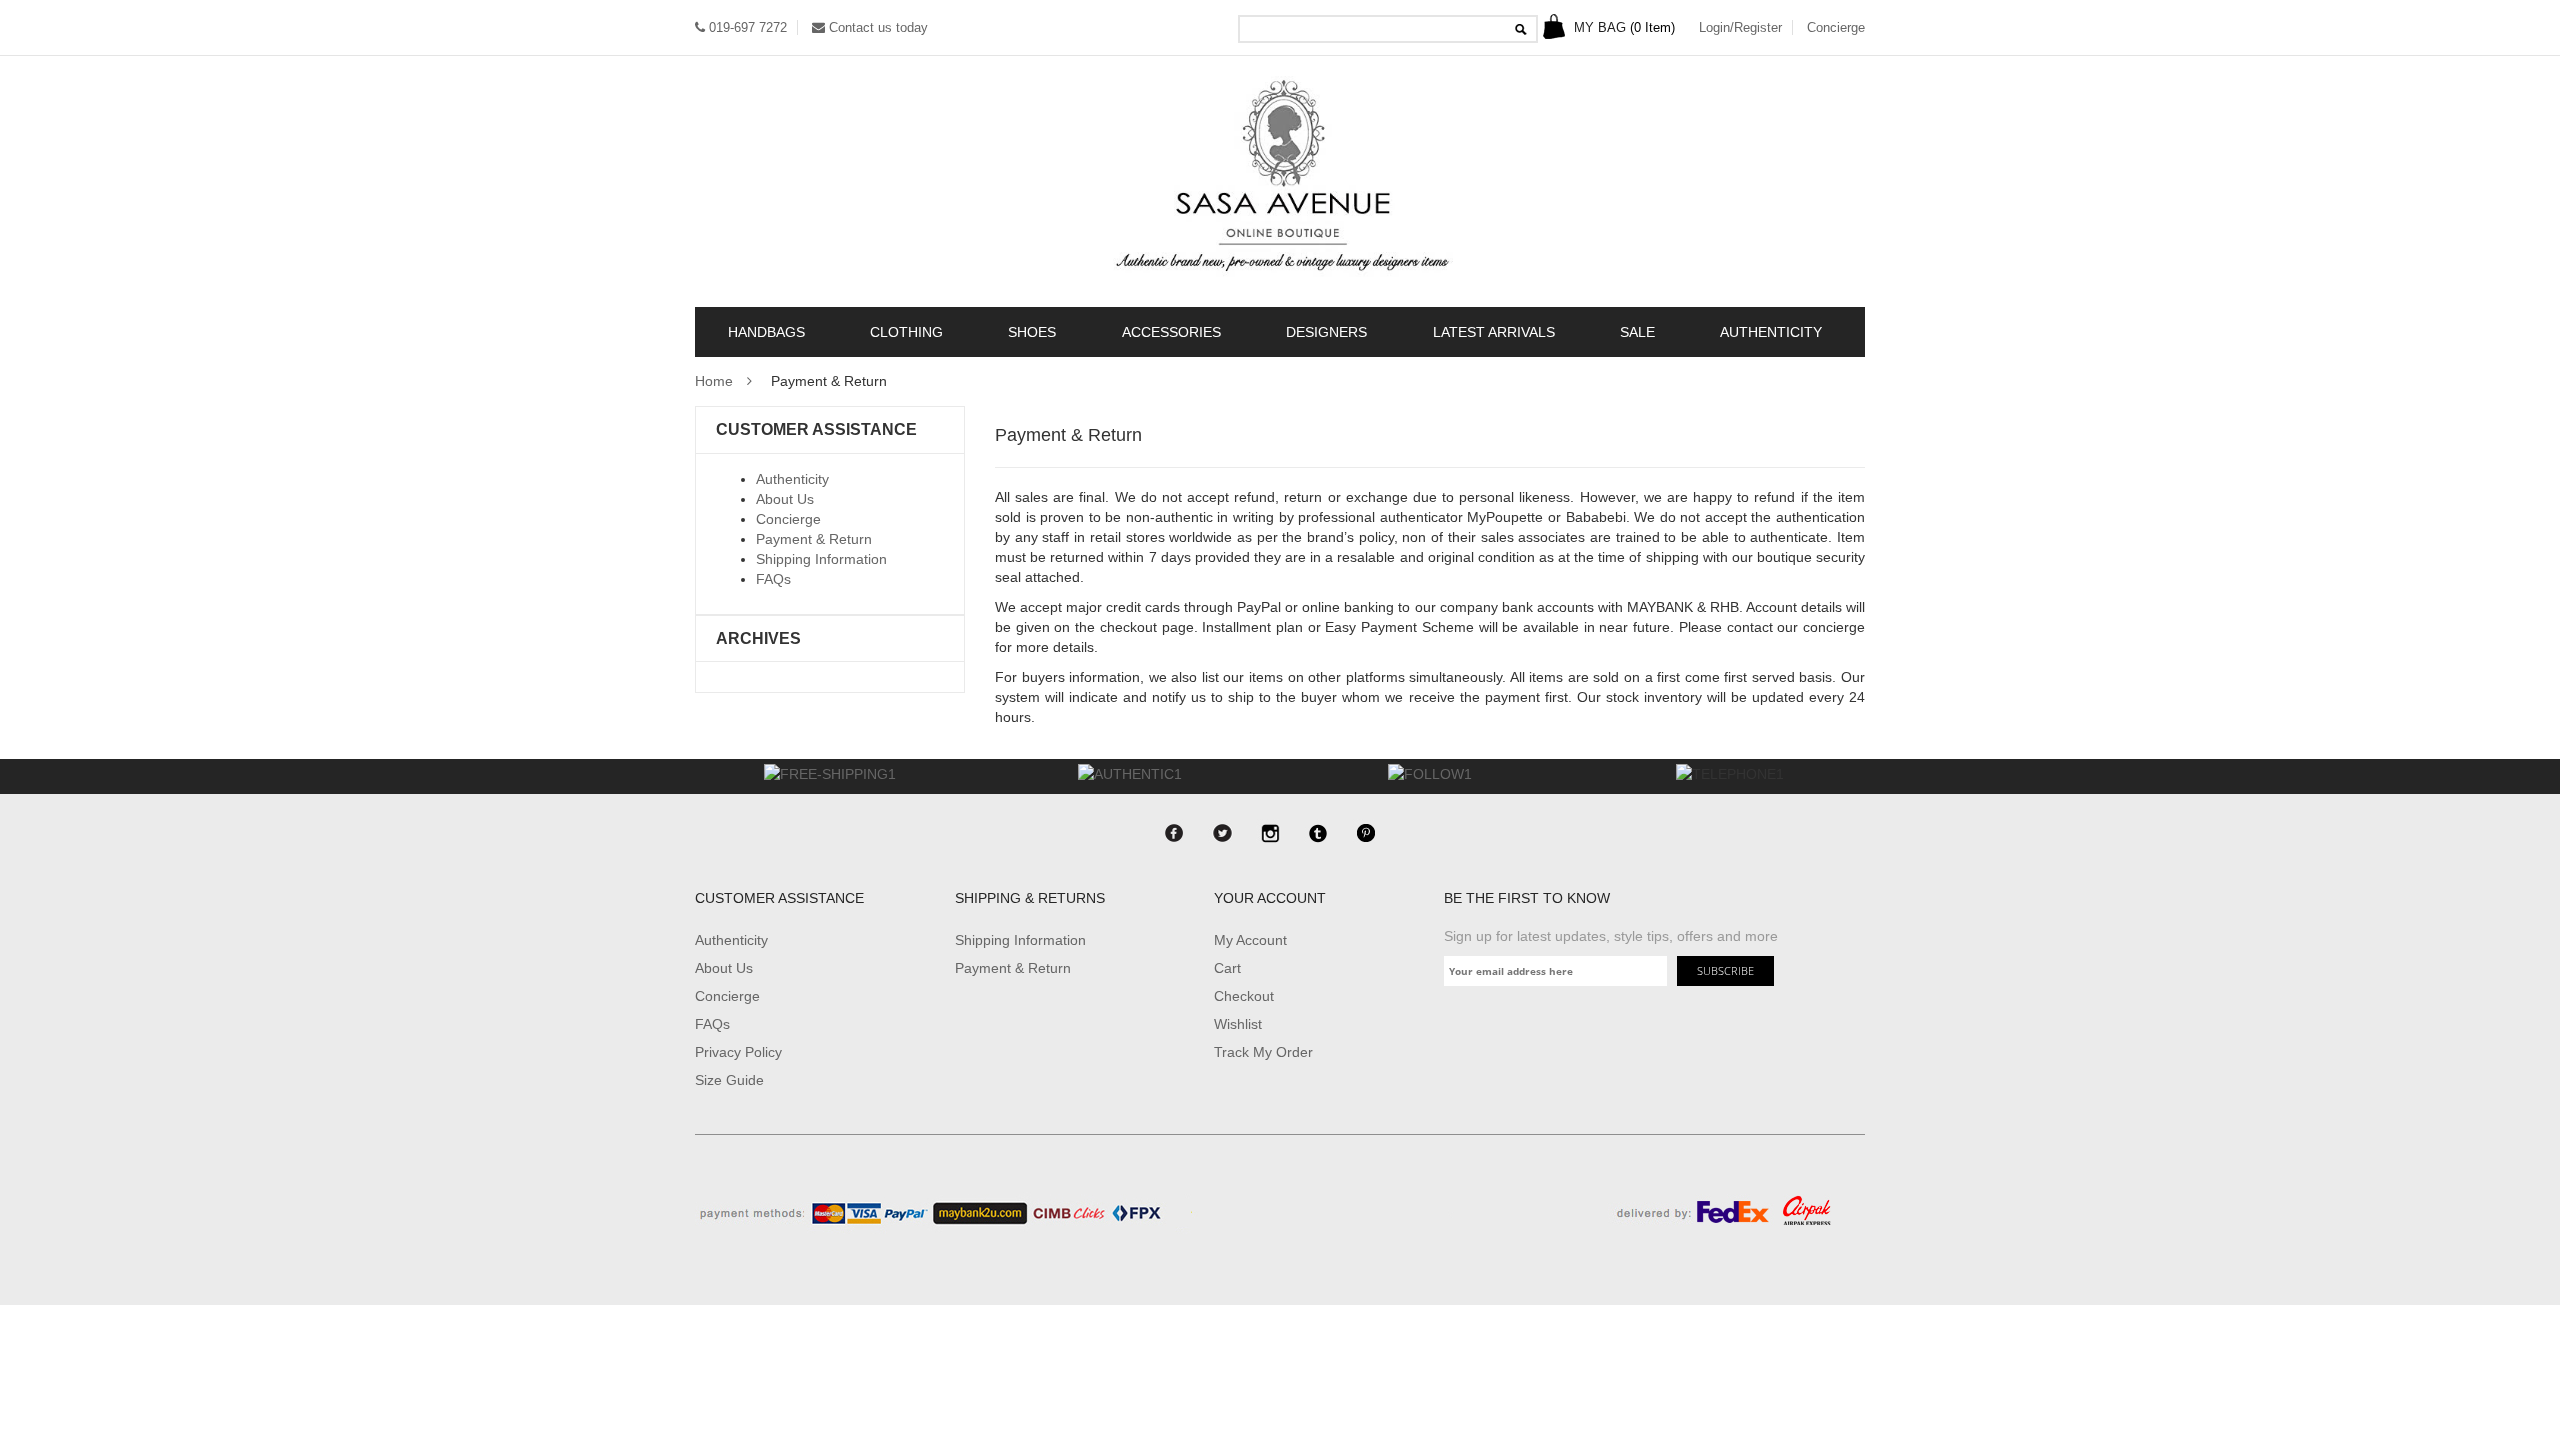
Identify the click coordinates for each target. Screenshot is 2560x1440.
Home (714, 381)
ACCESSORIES (1171, 332)
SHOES (1032, 332)
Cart (1227, 968)
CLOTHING (906, 332)
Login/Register (1740, 27)
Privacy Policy (738, 1052)
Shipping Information (821, 559)
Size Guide (729, 1080)
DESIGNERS (1326, 332)
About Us (785, 499)
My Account (1250, 940)
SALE (1637, 332)
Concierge (1836, 27)
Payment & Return (814, 539)
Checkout (1244, 996)
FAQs (773, 579)
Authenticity (792, 479)
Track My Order (1263, 1052)
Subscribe (1725, 970)
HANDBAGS (766, 332)
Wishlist (1238, 1024)
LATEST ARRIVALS (1494, 332)
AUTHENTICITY (1771, 332)
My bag (1622, 27)
